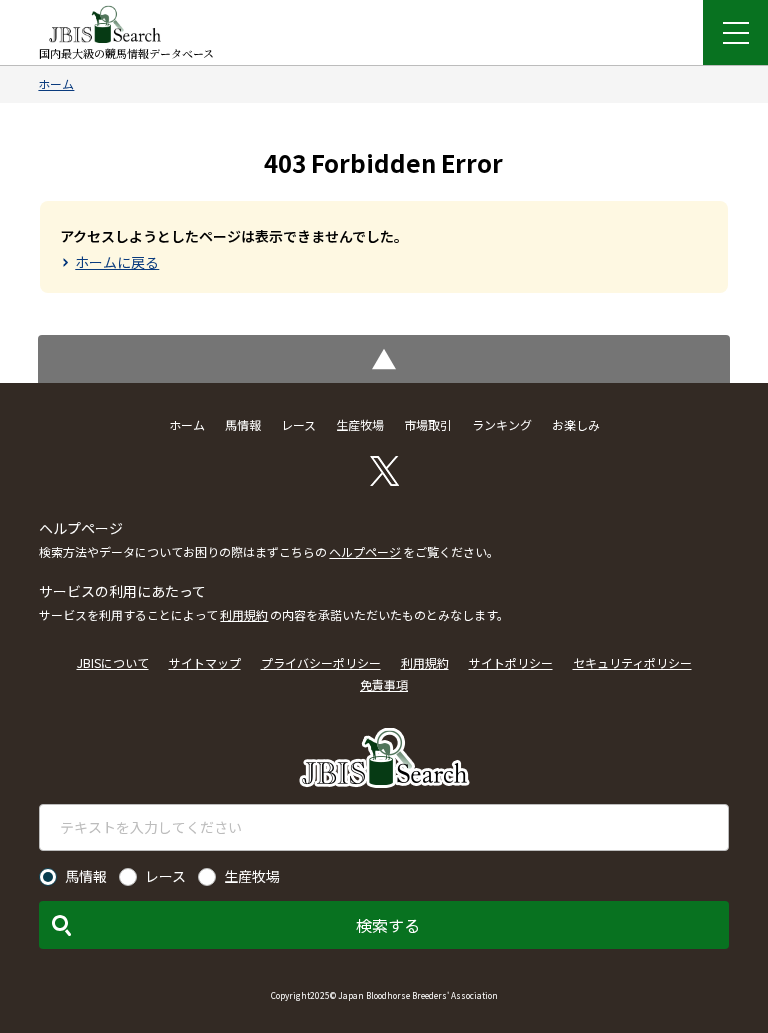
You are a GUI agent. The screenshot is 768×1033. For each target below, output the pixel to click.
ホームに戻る (117, 262)
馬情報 (243, 424)
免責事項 (384, 684)
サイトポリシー (511, 662)
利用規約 (244, 614)
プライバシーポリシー (321, 662)
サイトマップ (205, 662)
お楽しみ (576, 424)
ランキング (502, 424)
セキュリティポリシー (632, 662)
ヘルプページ (365, 551)
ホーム (56, 83)
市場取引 (428, 424)
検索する (388, 925)
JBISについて (113, 662)
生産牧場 (360, 424)
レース (298, 424)
